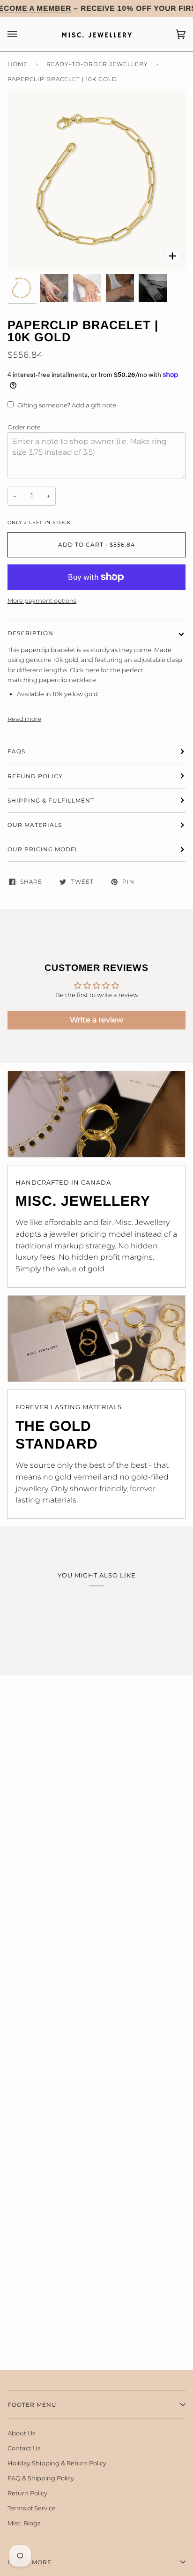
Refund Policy (35, 776)
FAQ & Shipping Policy (41, 2478)
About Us (21, 2433)
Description (30, 633)
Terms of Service (32, 2508)
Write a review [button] (96, 1020)
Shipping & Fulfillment (51, 800)
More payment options (42, 601)
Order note (24, 427)
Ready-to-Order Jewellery (97, 64)
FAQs (16, 751)
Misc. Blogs (24, 2523)
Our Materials (35, 825)
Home (18, 64)
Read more (24, 719)
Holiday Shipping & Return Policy (57, 2463)
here (92, 670)
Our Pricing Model (43, 849)
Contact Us (24, 2448)
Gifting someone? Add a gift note (67, 405)
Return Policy (27, 2493)
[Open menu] (22, 34)
